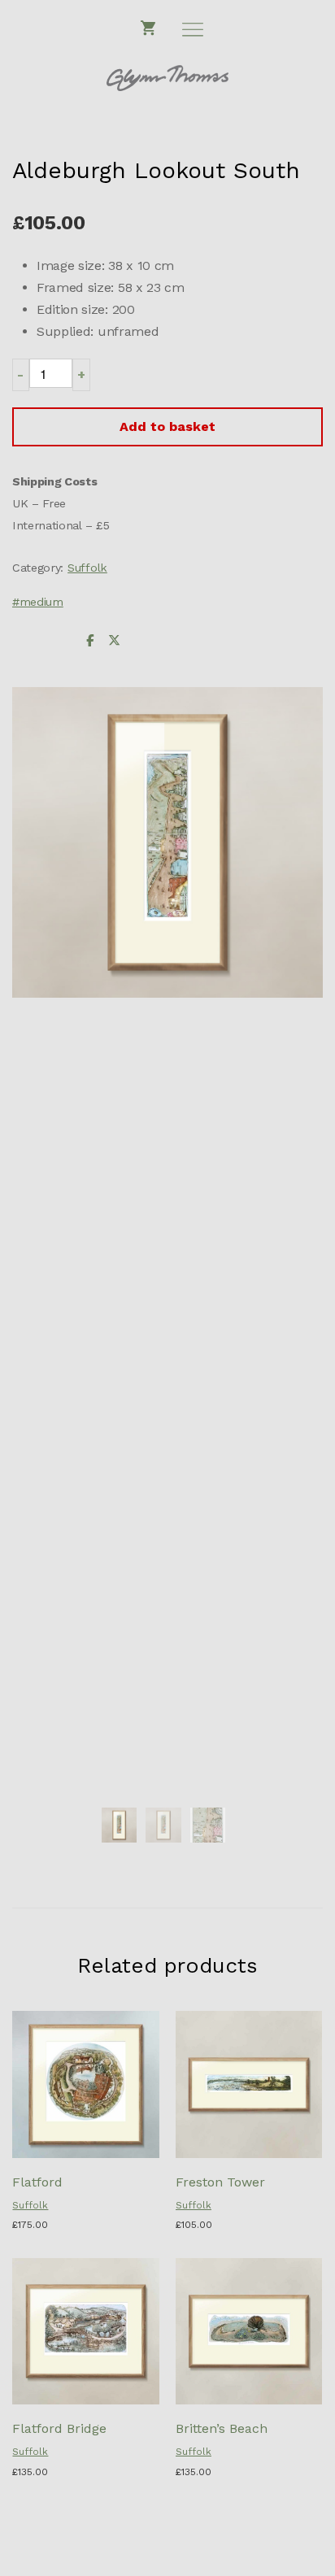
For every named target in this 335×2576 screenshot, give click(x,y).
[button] (21, 374)
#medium (38, 602)
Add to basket (167, 426)
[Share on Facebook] (89, 641)
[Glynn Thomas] (167, 78)
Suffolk (87, 568)
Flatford (37, 2182)
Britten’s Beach (222, 2428)
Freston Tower (220, 2182)
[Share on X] (114, 641)
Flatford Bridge (59, 2428)
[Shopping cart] (149, 29)
